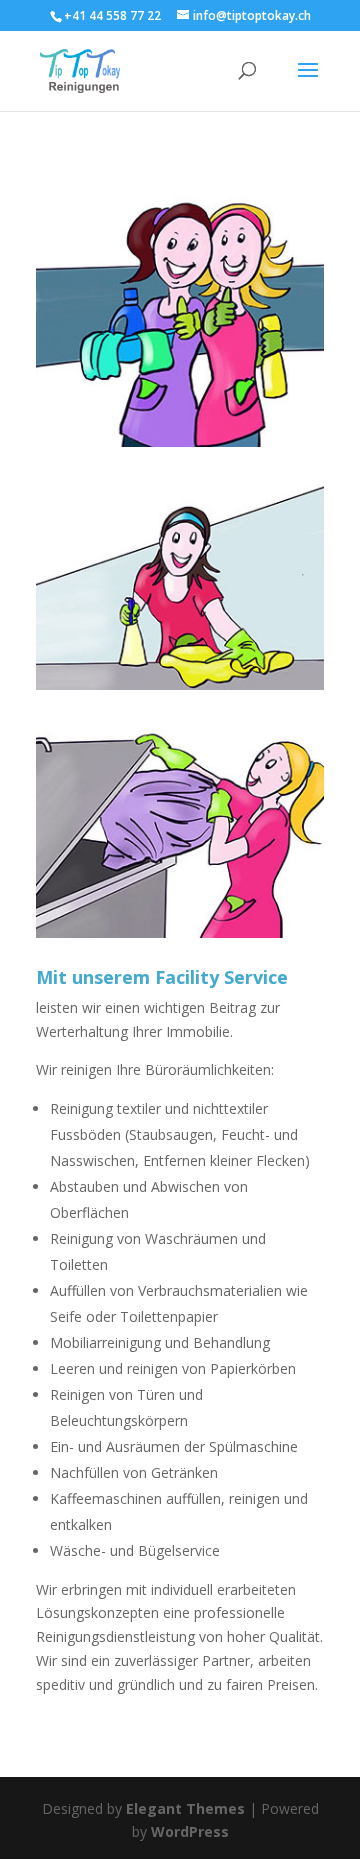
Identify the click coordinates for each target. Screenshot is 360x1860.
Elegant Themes (185, 1808)
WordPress (190, 1831)
